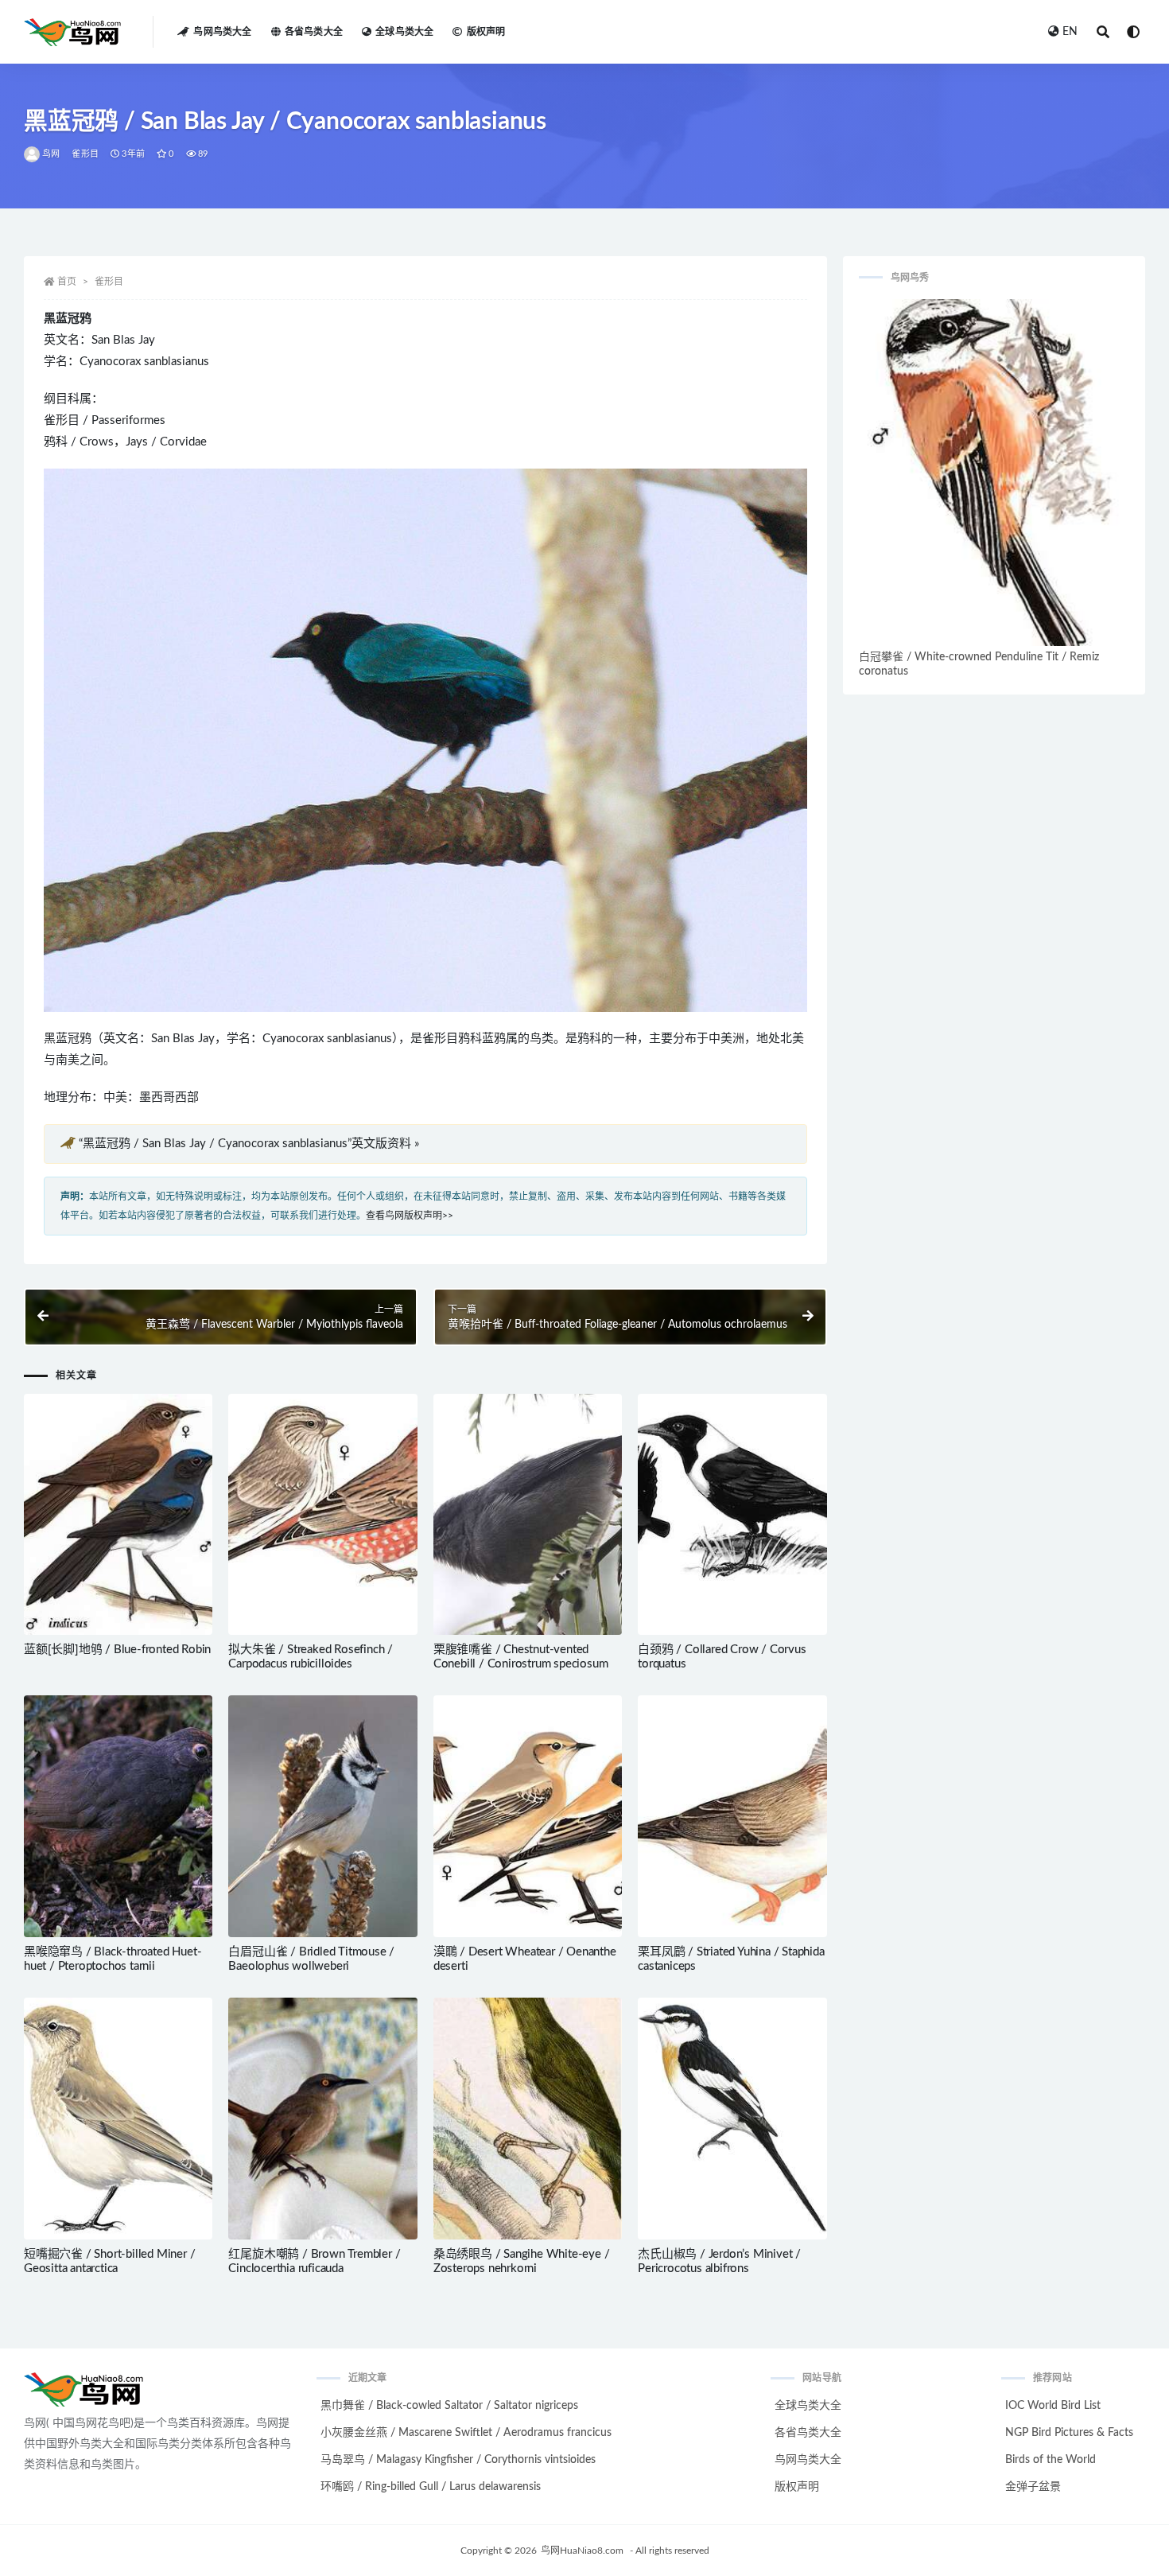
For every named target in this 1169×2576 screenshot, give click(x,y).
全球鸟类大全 (404, 32)
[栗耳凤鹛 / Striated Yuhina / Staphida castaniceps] (732, 1816)
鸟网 (51, 154)
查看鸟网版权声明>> (410, 1216)
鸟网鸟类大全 (222, 32)
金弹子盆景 (1033, 2487)
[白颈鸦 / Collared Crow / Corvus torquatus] (732, 1515)
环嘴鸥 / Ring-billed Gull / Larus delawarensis (431, 2487)
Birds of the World (1051, 2460)
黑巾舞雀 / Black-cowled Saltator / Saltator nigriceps (449, 2406)
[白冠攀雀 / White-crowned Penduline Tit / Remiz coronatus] (994, 473)
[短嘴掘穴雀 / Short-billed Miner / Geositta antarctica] (118, 2119)
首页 (67, 282)
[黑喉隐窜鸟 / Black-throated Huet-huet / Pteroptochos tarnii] (118, 1816)
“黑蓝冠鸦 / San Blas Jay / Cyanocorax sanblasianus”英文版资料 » (249, 1144)
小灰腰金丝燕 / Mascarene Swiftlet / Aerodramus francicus (466, 2433)
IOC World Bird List (1053, 2406)
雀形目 (85, 154)
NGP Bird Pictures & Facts (1069, 2433)
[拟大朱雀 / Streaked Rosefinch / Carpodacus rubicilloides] (322, 1515)
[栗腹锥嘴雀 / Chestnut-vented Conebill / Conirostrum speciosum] (528, 1515)
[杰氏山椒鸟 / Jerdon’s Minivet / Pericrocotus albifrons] (732, 2119)
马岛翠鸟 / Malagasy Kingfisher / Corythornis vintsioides (458, 2460)
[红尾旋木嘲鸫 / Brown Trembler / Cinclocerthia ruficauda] (322, 2119)
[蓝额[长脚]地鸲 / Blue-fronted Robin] (118, 1515)
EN (1070, 32)
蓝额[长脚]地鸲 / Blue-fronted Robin (117, 1650)
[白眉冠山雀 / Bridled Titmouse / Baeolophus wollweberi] (322, 1816)
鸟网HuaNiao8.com (582, 2551)
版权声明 (486, 32)
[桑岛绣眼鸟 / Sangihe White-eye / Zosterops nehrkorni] (528, 2119)
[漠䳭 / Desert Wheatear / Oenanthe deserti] (528, 1816)
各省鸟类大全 (314, 32)
